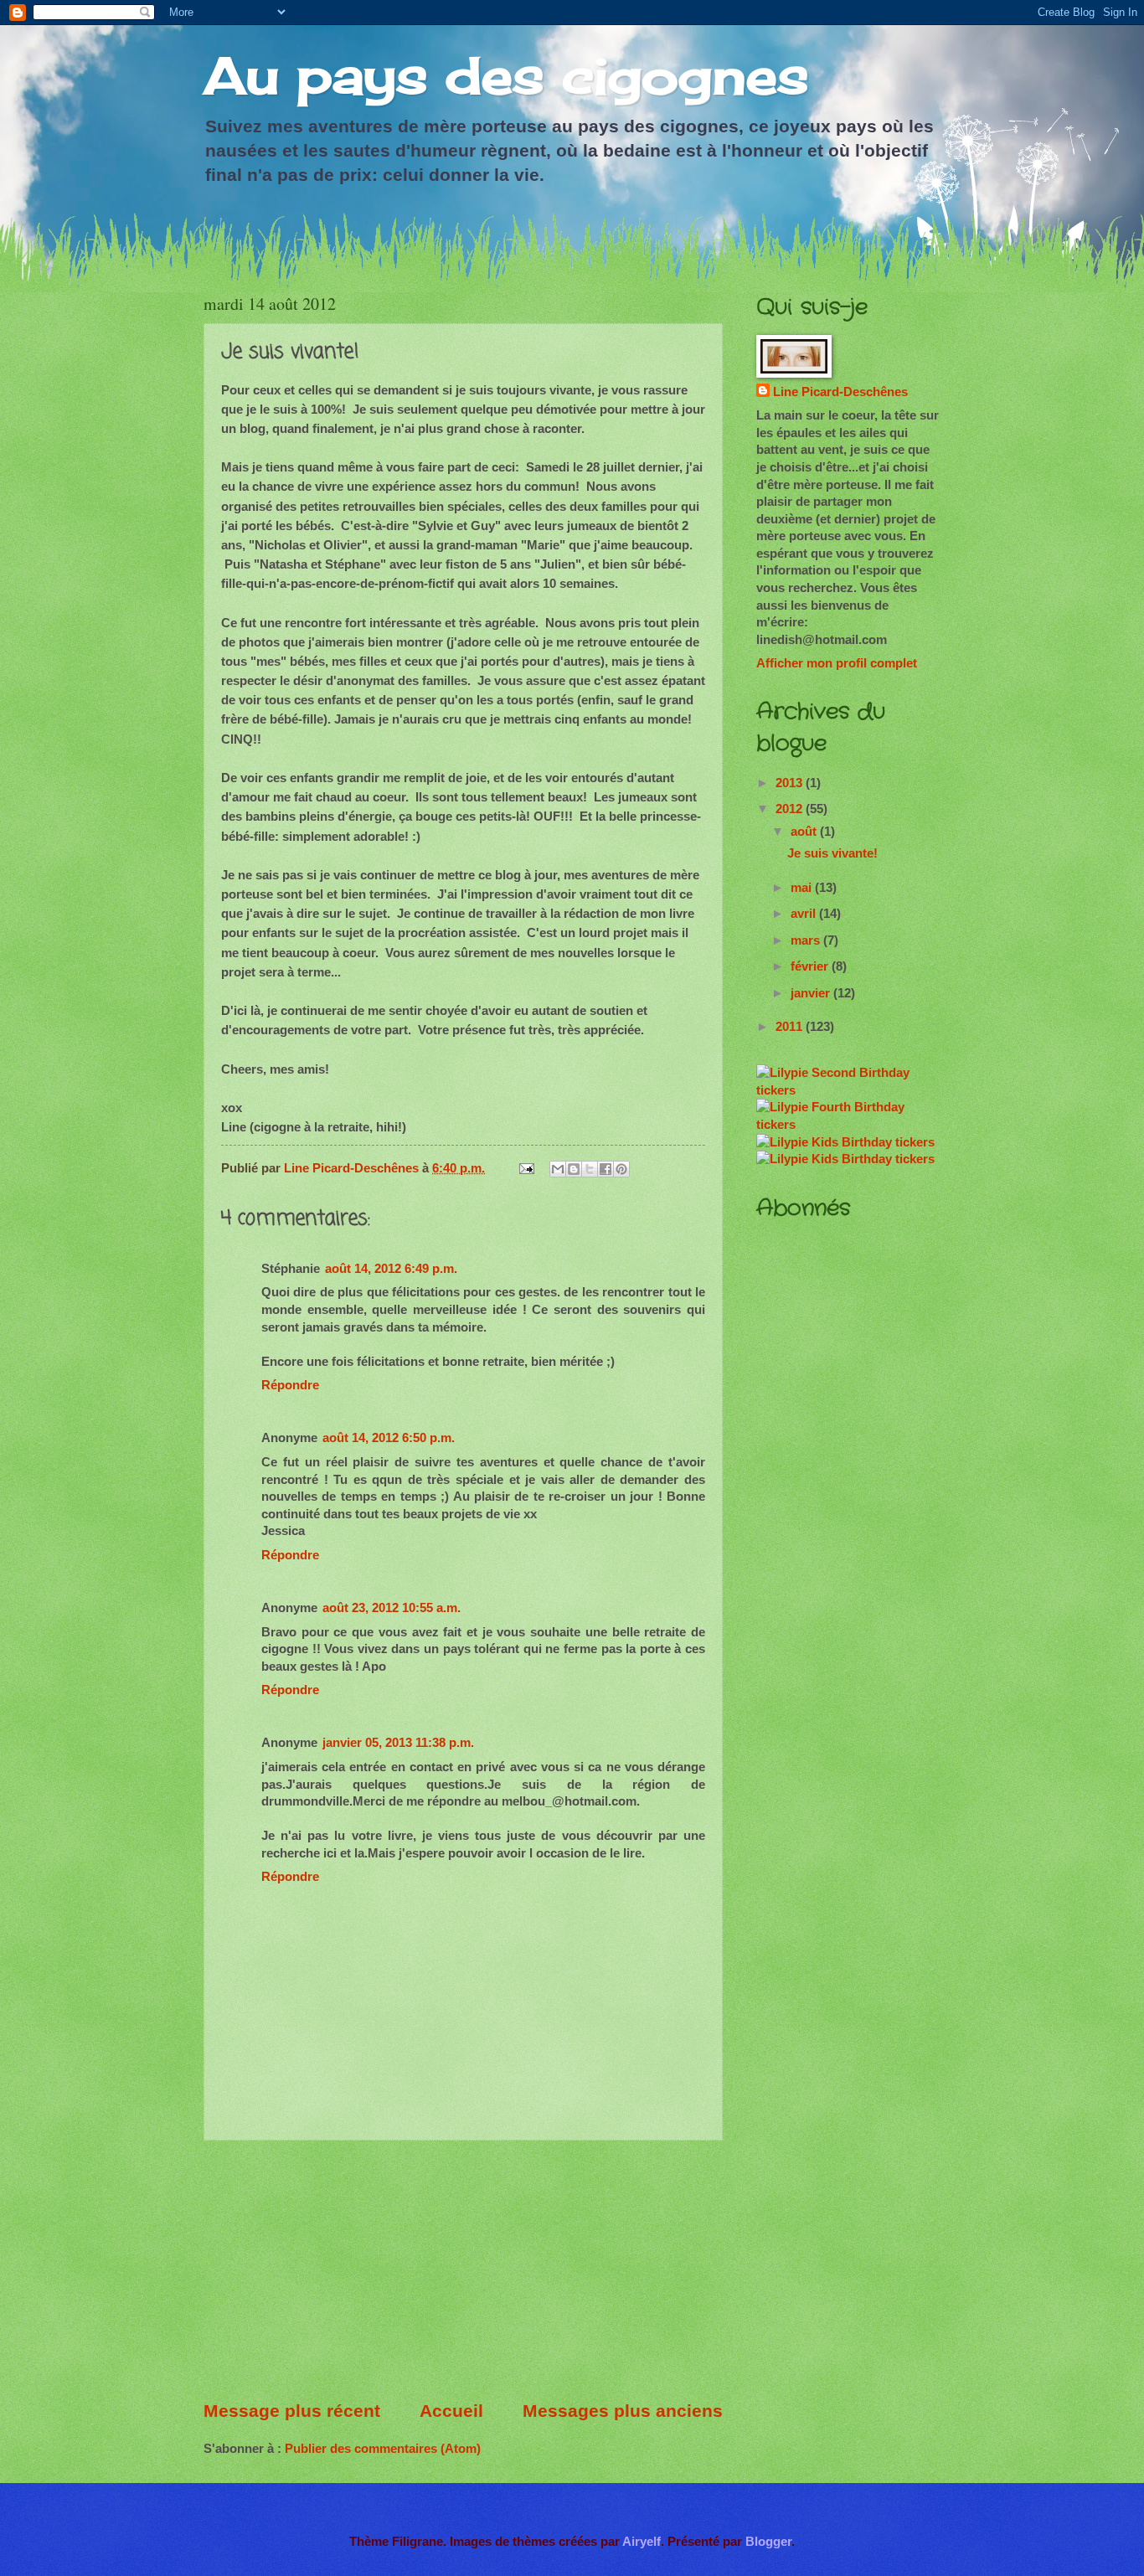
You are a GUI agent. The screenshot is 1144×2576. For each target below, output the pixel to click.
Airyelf (642, 2542)
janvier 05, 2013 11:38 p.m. (398, 1743)
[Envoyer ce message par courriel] (558, 1169)
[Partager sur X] (590, 1169)
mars (807, 940)
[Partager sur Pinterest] (621, 1169)
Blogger (768, 2542)
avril (805, 914)
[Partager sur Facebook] (605, 1169)
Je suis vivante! (832, 853)
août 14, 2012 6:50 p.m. (389, 1438)
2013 (791, 783)
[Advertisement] (463, 2270)
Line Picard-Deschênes (840, 392)
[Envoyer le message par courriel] (525, 1168)
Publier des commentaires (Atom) (383, 2449)
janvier (812, 993)
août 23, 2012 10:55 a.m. (392, 1608)
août (805, 832)
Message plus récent (292, 2411)
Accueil (451, 2411)
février (811, 966)
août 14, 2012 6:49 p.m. (391, 1269)
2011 (791, 1027)
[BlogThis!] (574, 1169)
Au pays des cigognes (506, 75)
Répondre (290, 1385)
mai (803, 888)
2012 (791, 809)
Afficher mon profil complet (837, 663)
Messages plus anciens (623, 2411)
